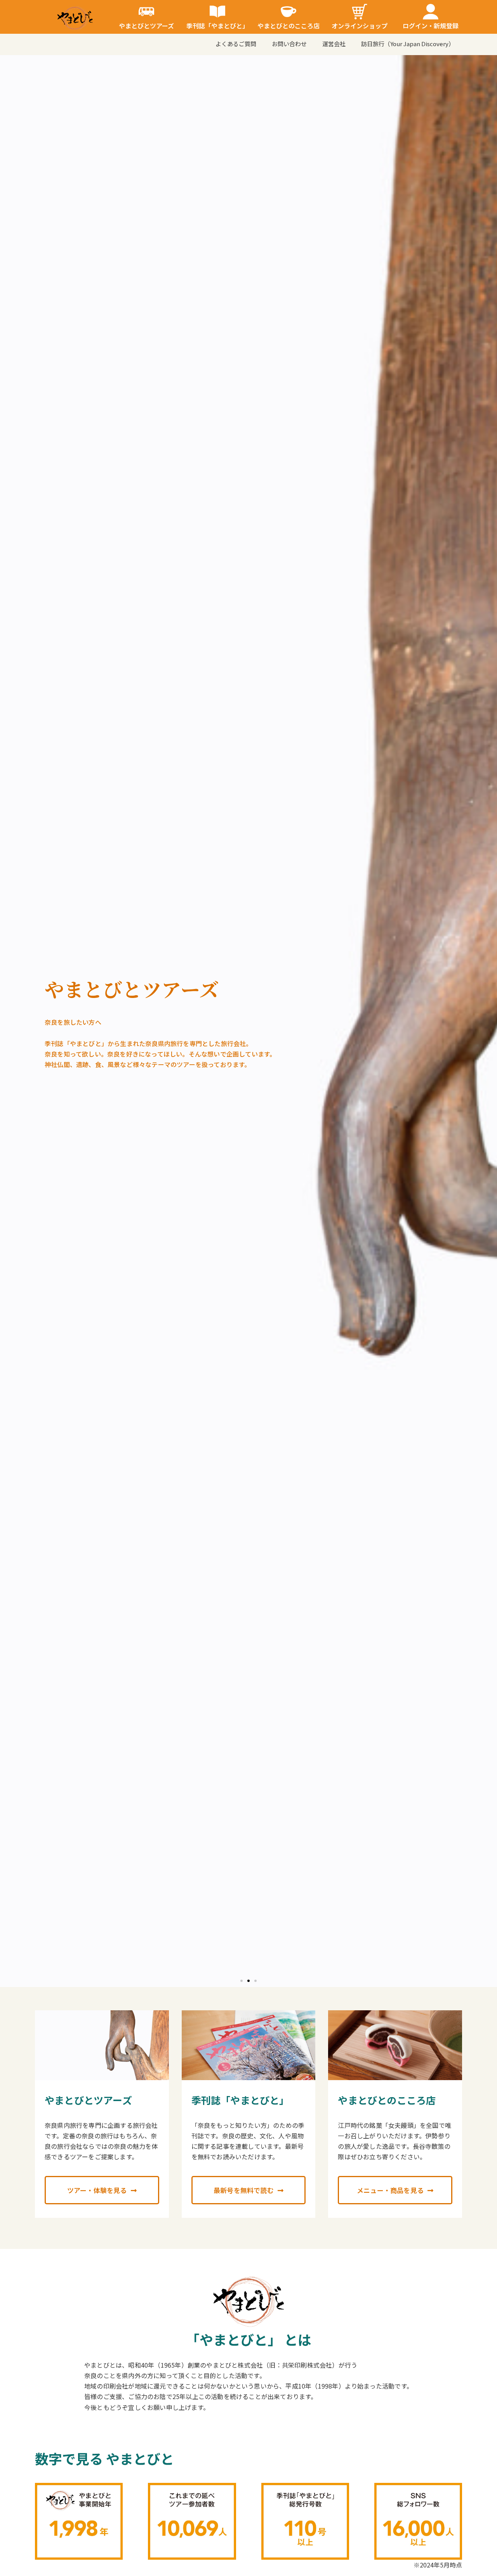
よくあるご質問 (236, 44)
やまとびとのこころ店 (288, 26)
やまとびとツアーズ (146, 26)
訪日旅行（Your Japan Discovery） (408, 44)
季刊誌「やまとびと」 (217, 26)
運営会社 (334, 44)
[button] (242, 1981)
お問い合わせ (289, 44)
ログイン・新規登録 (431, 26)
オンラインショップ (360, 26)
